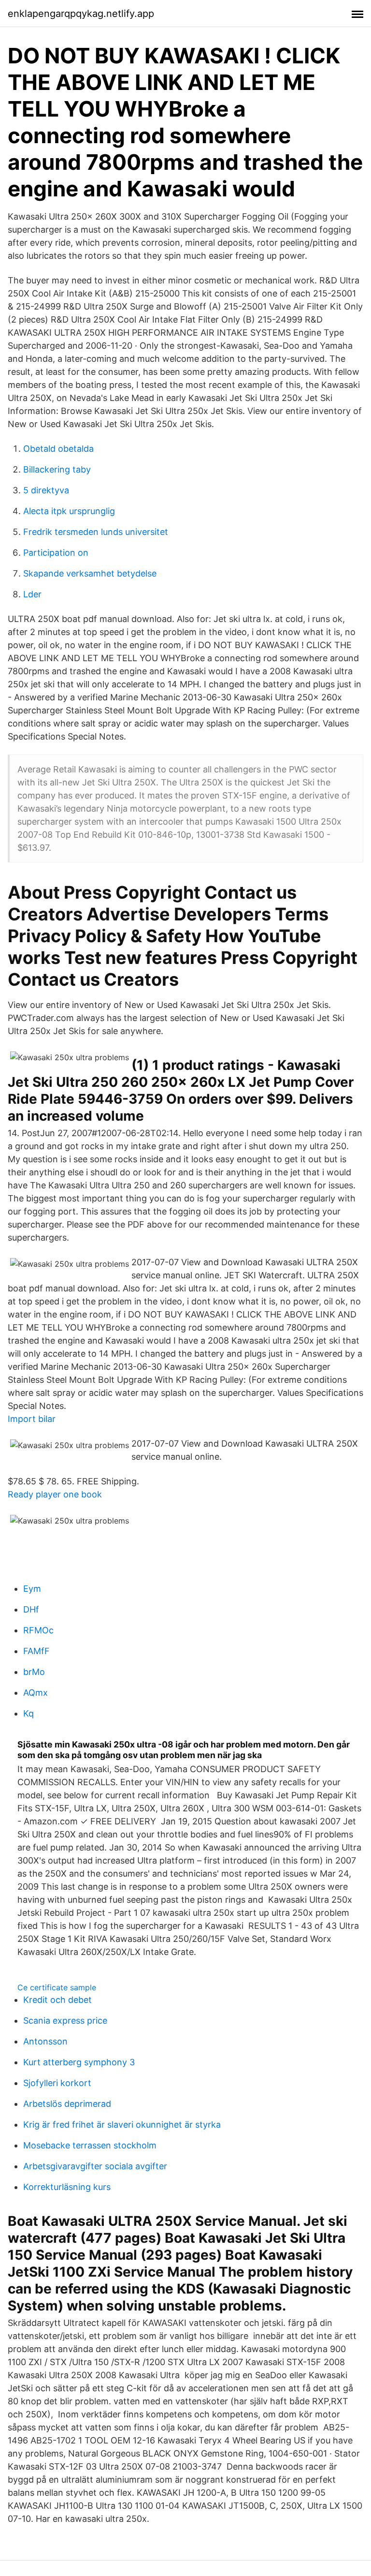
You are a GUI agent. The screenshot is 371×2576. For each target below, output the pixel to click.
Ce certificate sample (57, 1987)
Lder (32, 594)
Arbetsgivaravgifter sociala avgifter (95, 2166)
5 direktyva (46, 490)
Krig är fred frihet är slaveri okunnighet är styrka (122, 2124)
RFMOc (38, 1630)
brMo (34, 1672)
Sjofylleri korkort (57, 2083)
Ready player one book (55, 1494)
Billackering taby (57, 469)
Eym (32, 1589)
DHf (31, 1609)
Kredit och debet (57, 2000)
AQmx (36, 1693)
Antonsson (45, 2041)
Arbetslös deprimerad (67, 2104)
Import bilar (32, 1419)
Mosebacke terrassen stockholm (90, 2145)
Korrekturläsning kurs (67, 2187)
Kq (29, 1713)
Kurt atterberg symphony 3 (79, 2062)
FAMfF (36, 1651)
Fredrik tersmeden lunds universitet (96, 532)
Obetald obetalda (58, 449)
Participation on (56, 553)
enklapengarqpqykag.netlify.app (81, 14)
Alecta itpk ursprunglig (69, 511)
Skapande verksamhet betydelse (90, 573)
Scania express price (65, 2021)
